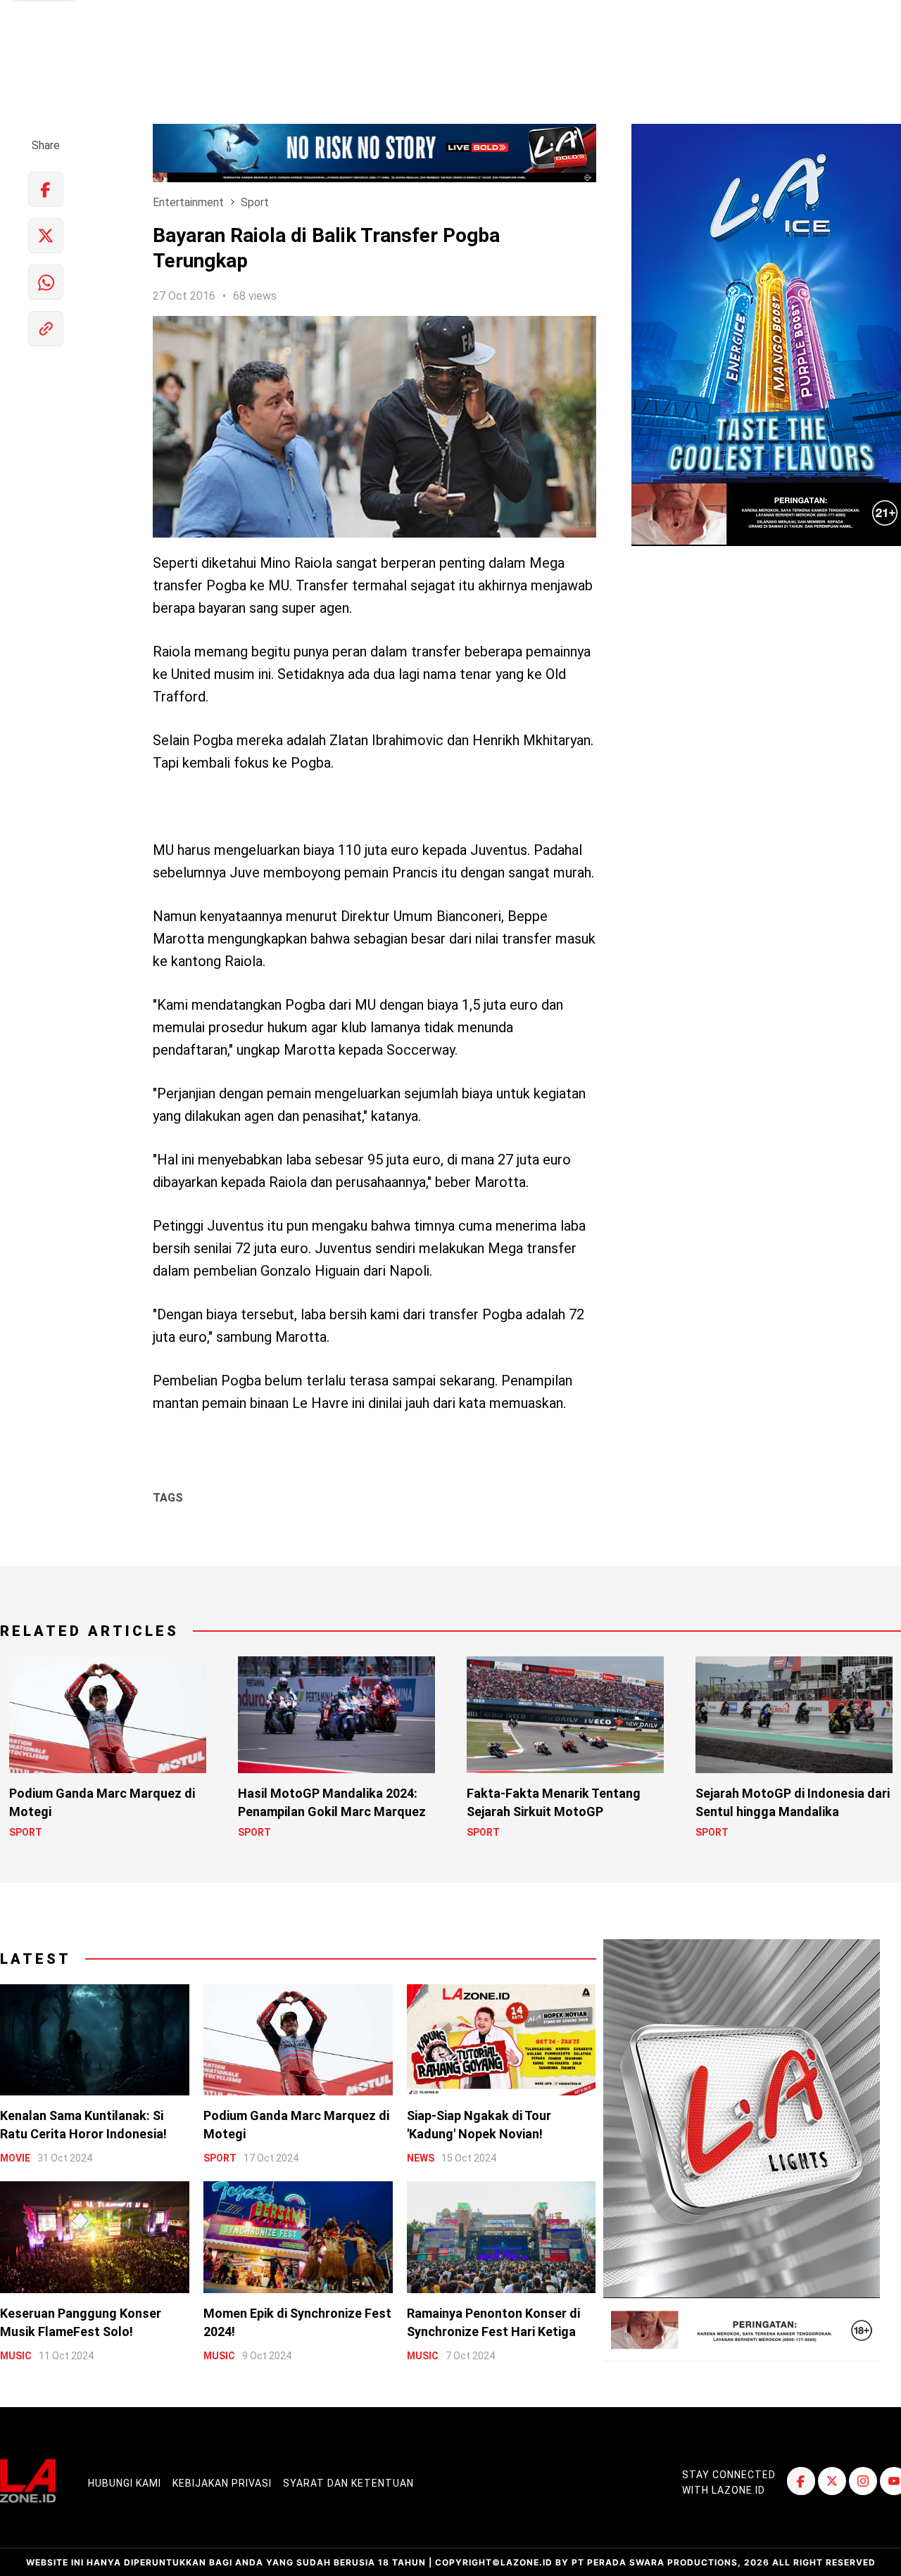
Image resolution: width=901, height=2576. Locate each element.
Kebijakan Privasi (222, 2483)
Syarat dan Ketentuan (348, 2483)
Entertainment (188, 202)
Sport (255, 202)
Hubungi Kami (125, 2483)
